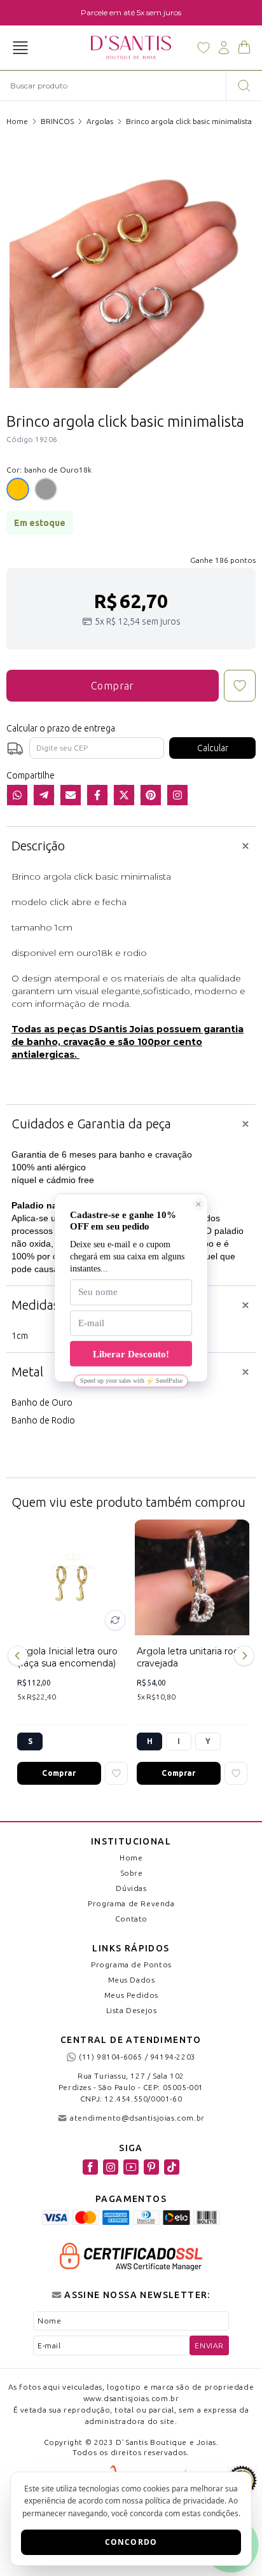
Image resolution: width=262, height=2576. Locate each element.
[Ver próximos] (242, 1656)
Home (17, 121)
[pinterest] (151, 2167)
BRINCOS (57, 121)
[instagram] (111, 2167)
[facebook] (90, 2167)
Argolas (100, 121)
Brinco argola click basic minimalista (189, 121)
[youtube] (131, 2167)
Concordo (131, 2542)
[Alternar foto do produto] (115, 1620)
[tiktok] (172, 2167)
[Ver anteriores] (20, 1656)
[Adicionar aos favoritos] (116, 1773)
